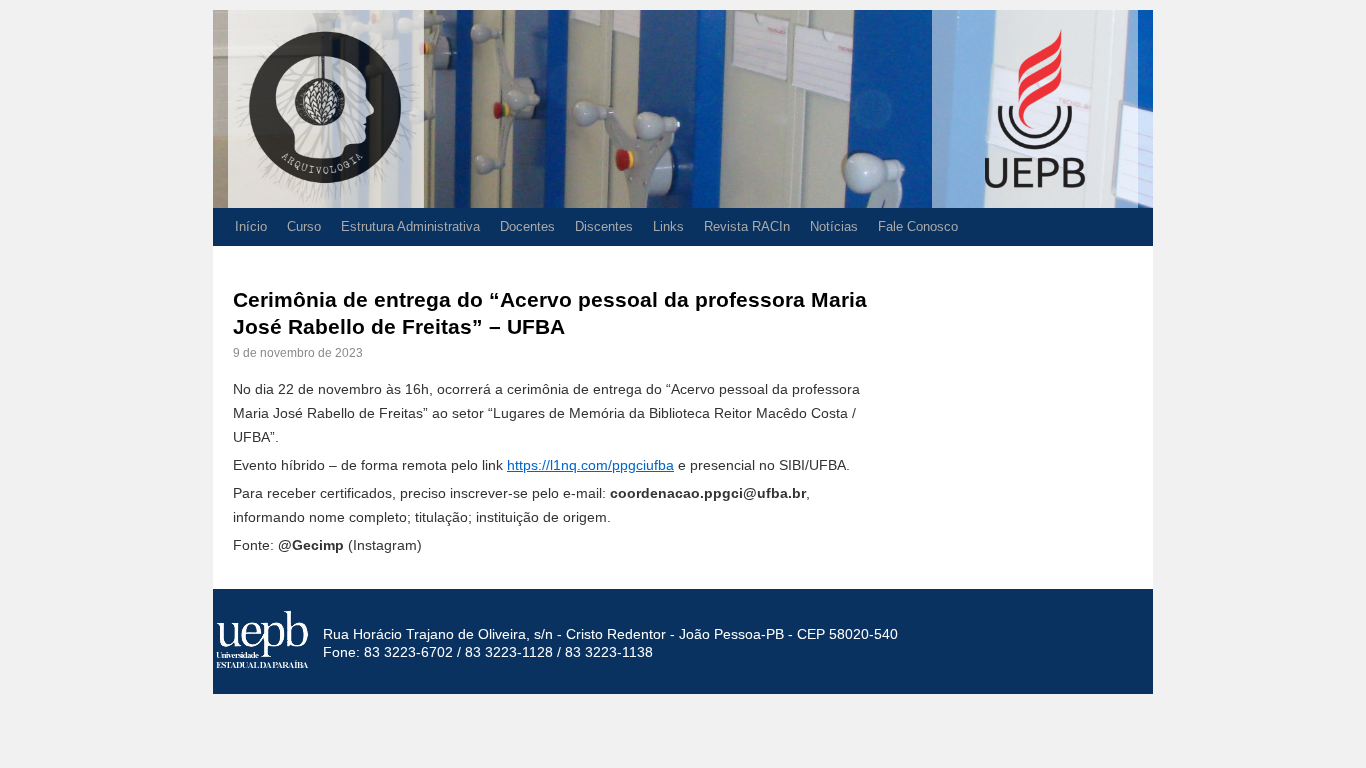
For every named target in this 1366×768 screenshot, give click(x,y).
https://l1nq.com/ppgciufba (590, 465)
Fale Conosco (918, 226)
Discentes (604, 226)
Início (251, 226)
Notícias (834, 226)
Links (668, 226)
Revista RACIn (747, 226)
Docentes (527, 226)
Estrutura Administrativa (410, 226)
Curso (304, 226)
